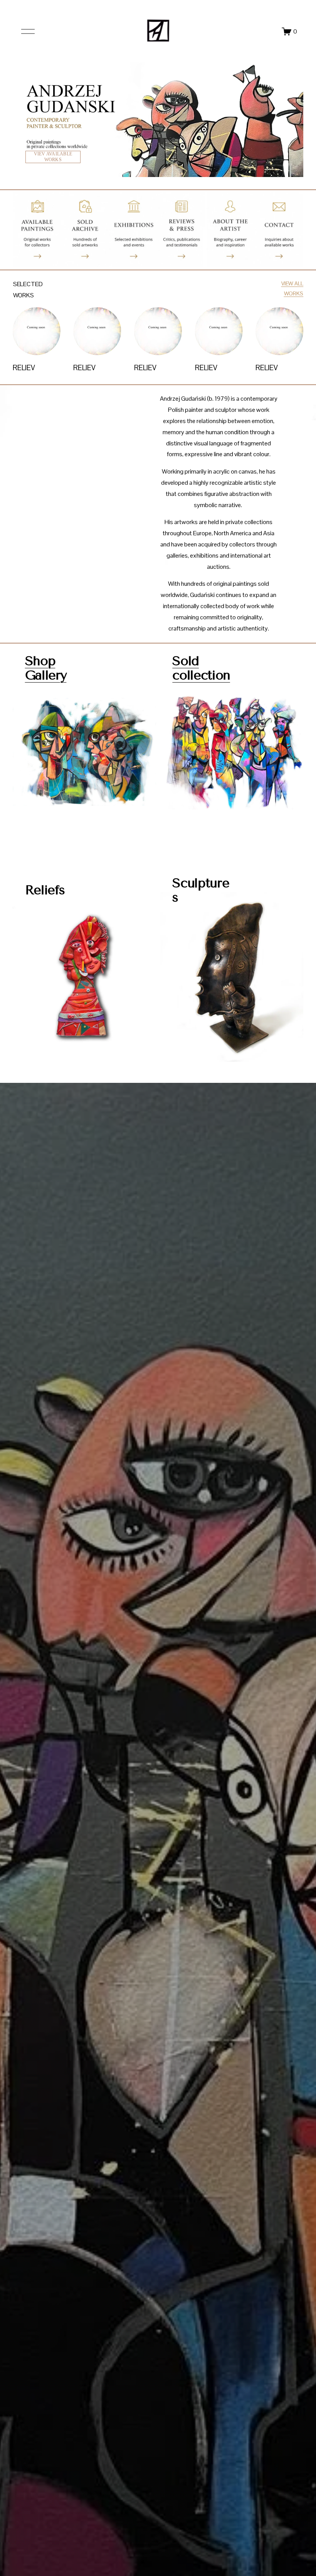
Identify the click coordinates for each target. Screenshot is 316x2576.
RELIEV (24, 368)
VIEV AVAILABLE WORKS (53, 157)
